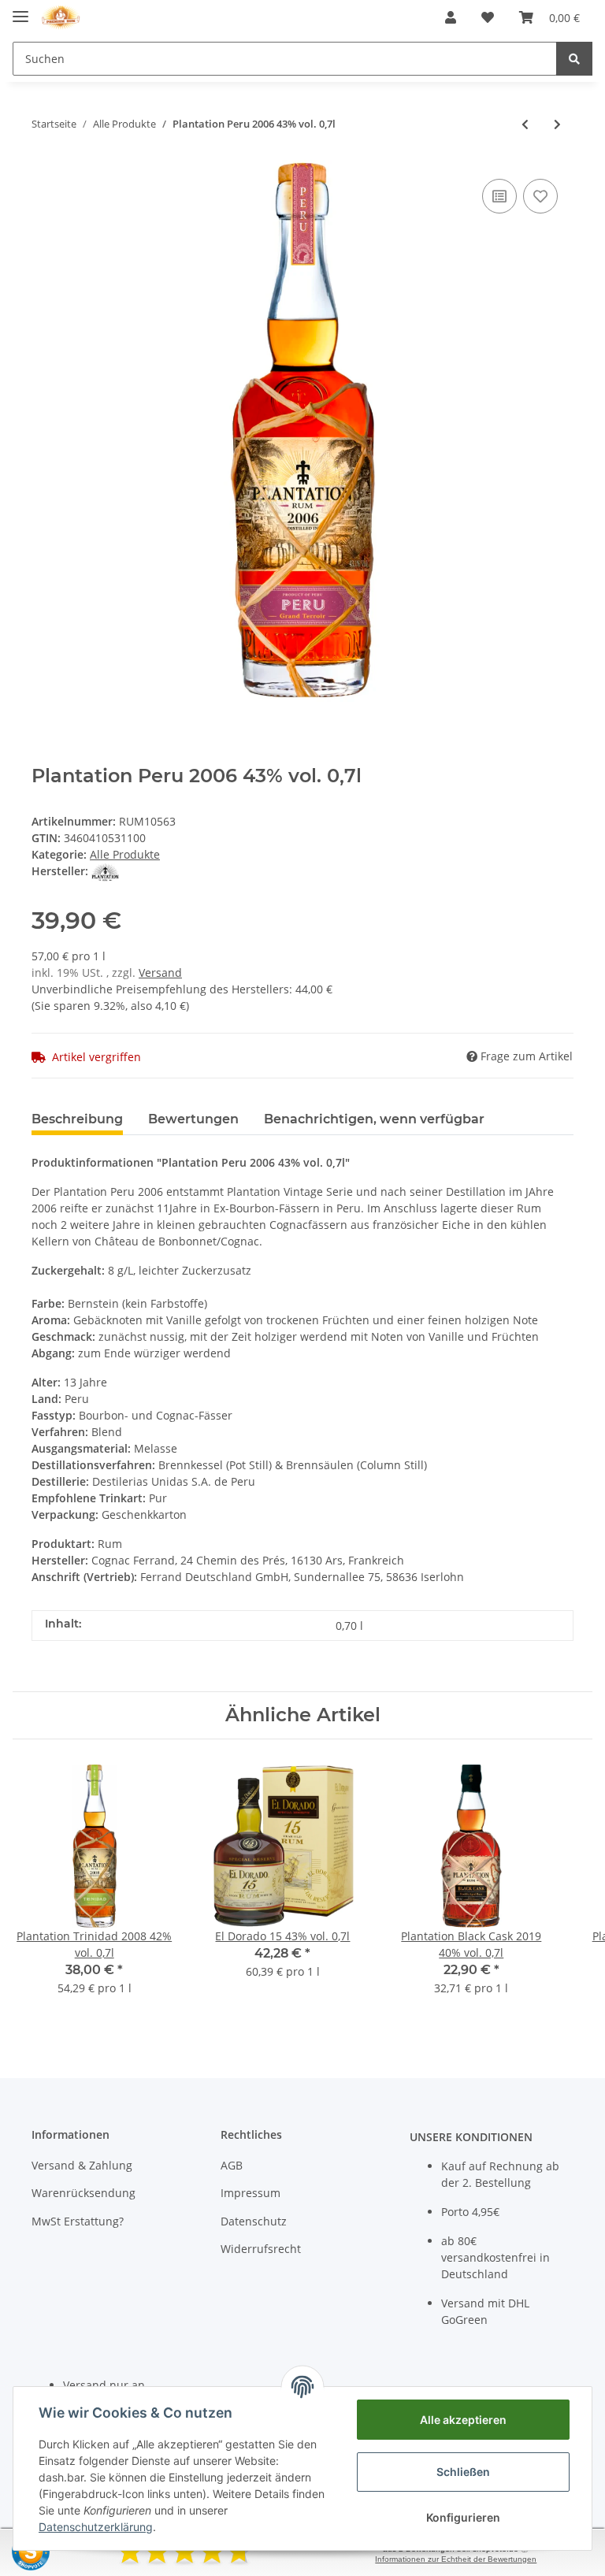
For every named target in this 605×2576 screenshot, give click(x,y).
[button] (451, 17)
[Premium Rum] (61, 18)
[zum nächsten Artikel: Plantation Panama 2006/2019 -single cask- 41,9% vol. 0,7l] (557, 124)
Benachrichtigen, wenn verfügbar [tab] (374, 1119)
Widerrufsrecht (261, 2249)
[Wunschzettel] (488, 17)
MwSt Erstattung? (78, 2221)
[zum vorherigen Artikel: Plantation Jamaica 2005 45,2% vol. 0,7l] (525, 124)
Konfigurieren (463, 2517)
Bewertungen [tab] (193, 1119)
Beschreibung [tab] (77, 1119)
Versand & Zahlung (82, 2165)
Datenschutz (254, 2221)
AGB (232, 2165)
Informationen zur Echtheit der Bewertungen (456, 2559)
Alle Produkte (125, 854)
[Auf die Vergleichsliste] (499, 196)
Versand (160, 972)
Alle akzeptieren (463, 2420)
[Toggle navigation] (20, 10)
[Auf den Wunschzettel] (540, 196)
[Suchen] (574, 59)
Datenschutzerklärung (96, 2527)
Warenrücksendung (84, 2193)
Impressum (251, 2193)
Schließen (463, 2472)
